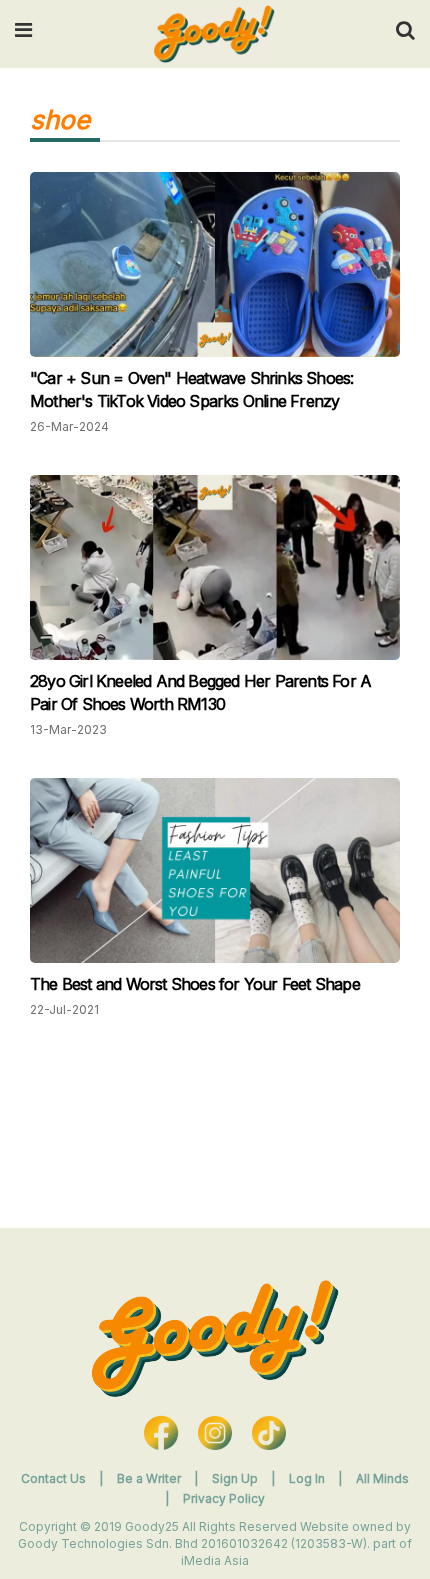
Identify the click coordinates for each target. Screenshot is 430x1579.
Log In (308, 1478)
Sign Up (236, 1478)
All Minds (382, 1478)
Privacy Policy (224, 1498)
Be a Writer (149, 1478)
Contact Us (53, 1478)
